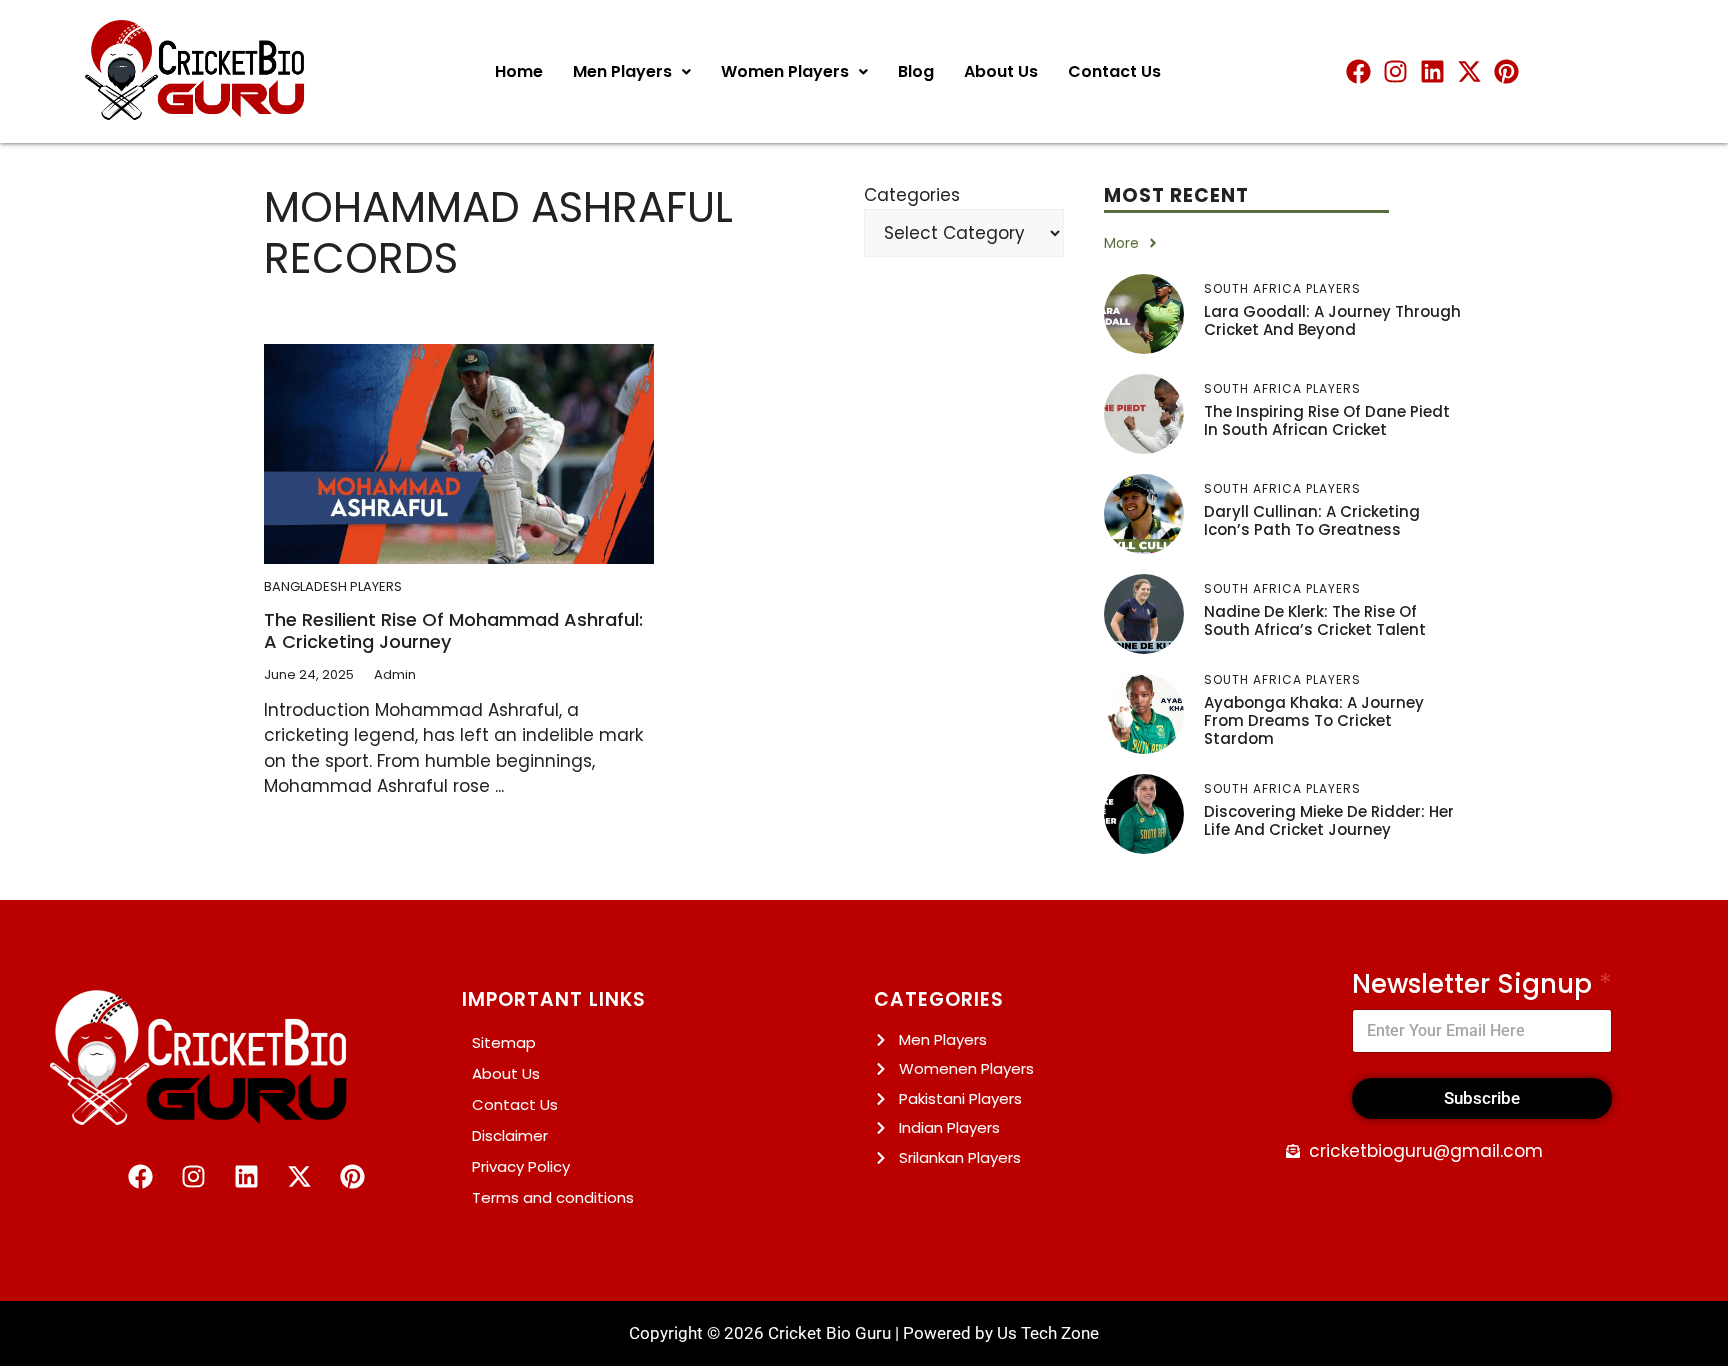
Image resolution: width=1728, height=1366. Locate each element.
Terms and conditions (553, 1197)
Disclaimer (510, 1135)
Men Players (622, 71)
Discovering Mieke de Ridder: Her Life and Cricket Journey (1329, 820)
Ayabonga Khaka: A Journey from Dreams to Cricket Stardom (1314, 720)
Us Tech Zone (1048, 1333)
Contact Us (1114, 71)
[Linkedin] (1432, 71)
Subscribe (1482, 1098)
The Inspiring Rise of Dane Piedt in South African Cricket (1327, 420)
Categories (912, 195)
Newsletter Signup (1482, 984)
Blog (916, 71)
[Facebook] (1358, 71)
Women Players (785, 71)
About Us (1001, 71)
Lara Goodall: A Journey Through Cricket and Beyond (1332, 320)
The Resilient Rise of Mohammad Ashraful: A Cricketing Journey (453, 630)
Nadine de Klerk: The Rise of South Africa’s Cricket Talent (1315, 620)
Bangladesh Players (333, 586)
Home (519, 71)
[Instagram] (1395, 71)
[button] (632, 72)
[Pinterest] (1506, 71)
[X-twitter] (1469, 71)
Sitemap (504, 1042)
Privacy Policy (521, 1166)
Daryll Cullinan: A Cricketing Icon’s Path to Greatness (1312, 520)
